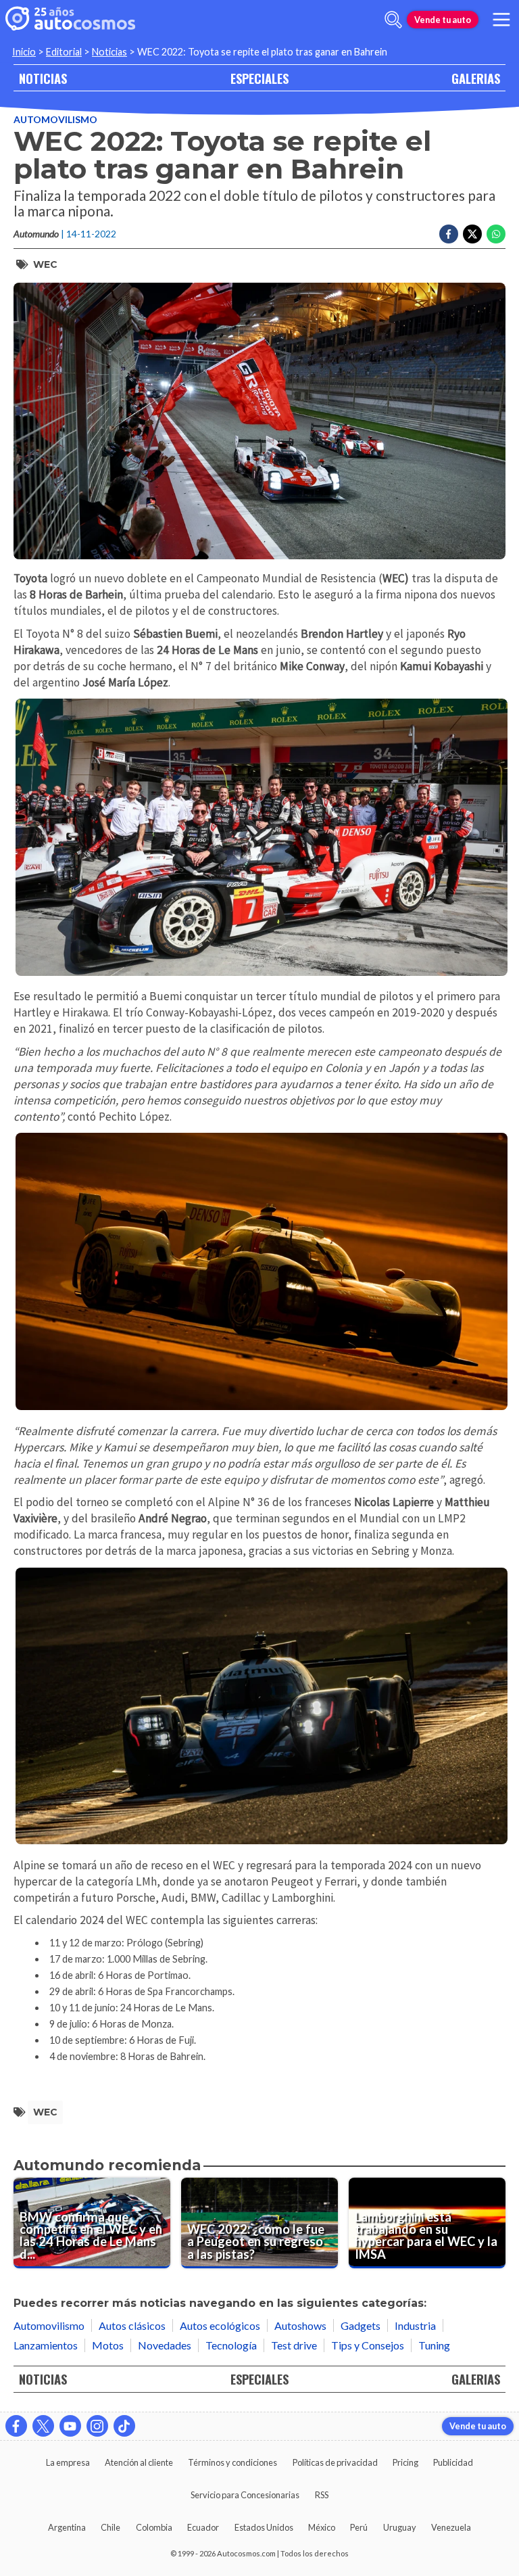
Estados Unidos (264, 2527)
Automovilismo (55, 119)
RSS (322, 2495)
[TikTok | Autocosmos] (124, 2426)
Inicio (24, 52)
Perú (359, 2527)
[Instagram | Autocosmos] (97, 2426)
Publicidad (453, 2462)
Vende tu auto (443, 20)
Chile (110, 2527)
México (322, 2527)
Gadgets (361, 2325)
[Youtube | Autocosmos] (70, 2426)
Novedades (165, 2345)
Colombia (154, 2527)
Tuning (434, 2345)
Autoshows (300, 2325)
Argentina (67, 2527)
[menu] (501, 20)
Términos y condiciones (232, 2462)
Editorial (64, 52)
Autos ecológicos (220, 2325)
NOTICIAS (43, 78)
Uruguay (400, 2527)
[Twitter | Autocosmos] (43, 2426)
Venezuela (451, 2527)
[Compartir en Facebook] (449, 234)
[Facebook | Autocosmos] (16, 2426)
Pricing (405, 2462)
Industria (415, 2325)
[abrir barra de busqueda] (393, 20)
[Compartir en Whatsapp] (496, 234)
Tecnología (231, 2345)
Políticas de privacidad (335, 2462)
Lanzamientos (46, 2345)
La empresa (68, 2462)
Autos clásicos (132, 2325)
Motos (108, 2345)
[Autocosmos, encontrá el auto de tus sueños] (70, 20)
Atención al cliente (139, 2462)
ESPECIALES (259, 78)
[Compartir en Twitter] (472, 234)
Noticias (109, 52)
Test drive (294, 2345)
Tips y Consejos (368, 2345)
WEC (45, 264)
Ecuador (203, 2527)
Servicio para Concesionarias (245, 2495)
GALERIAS (476, 78)
